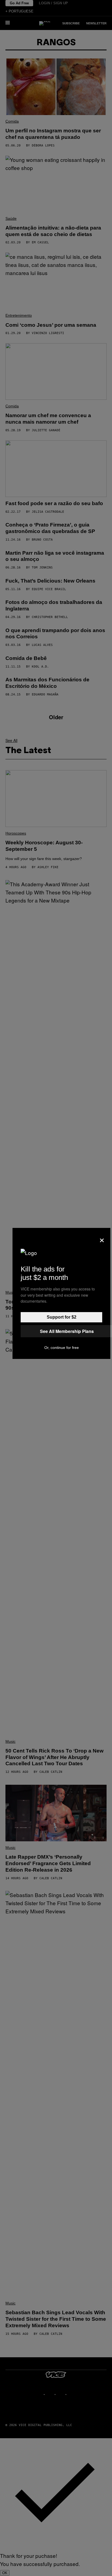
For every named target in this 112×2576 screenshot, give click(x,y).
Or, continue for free (62, 1348)
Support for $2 (62, 1317)
